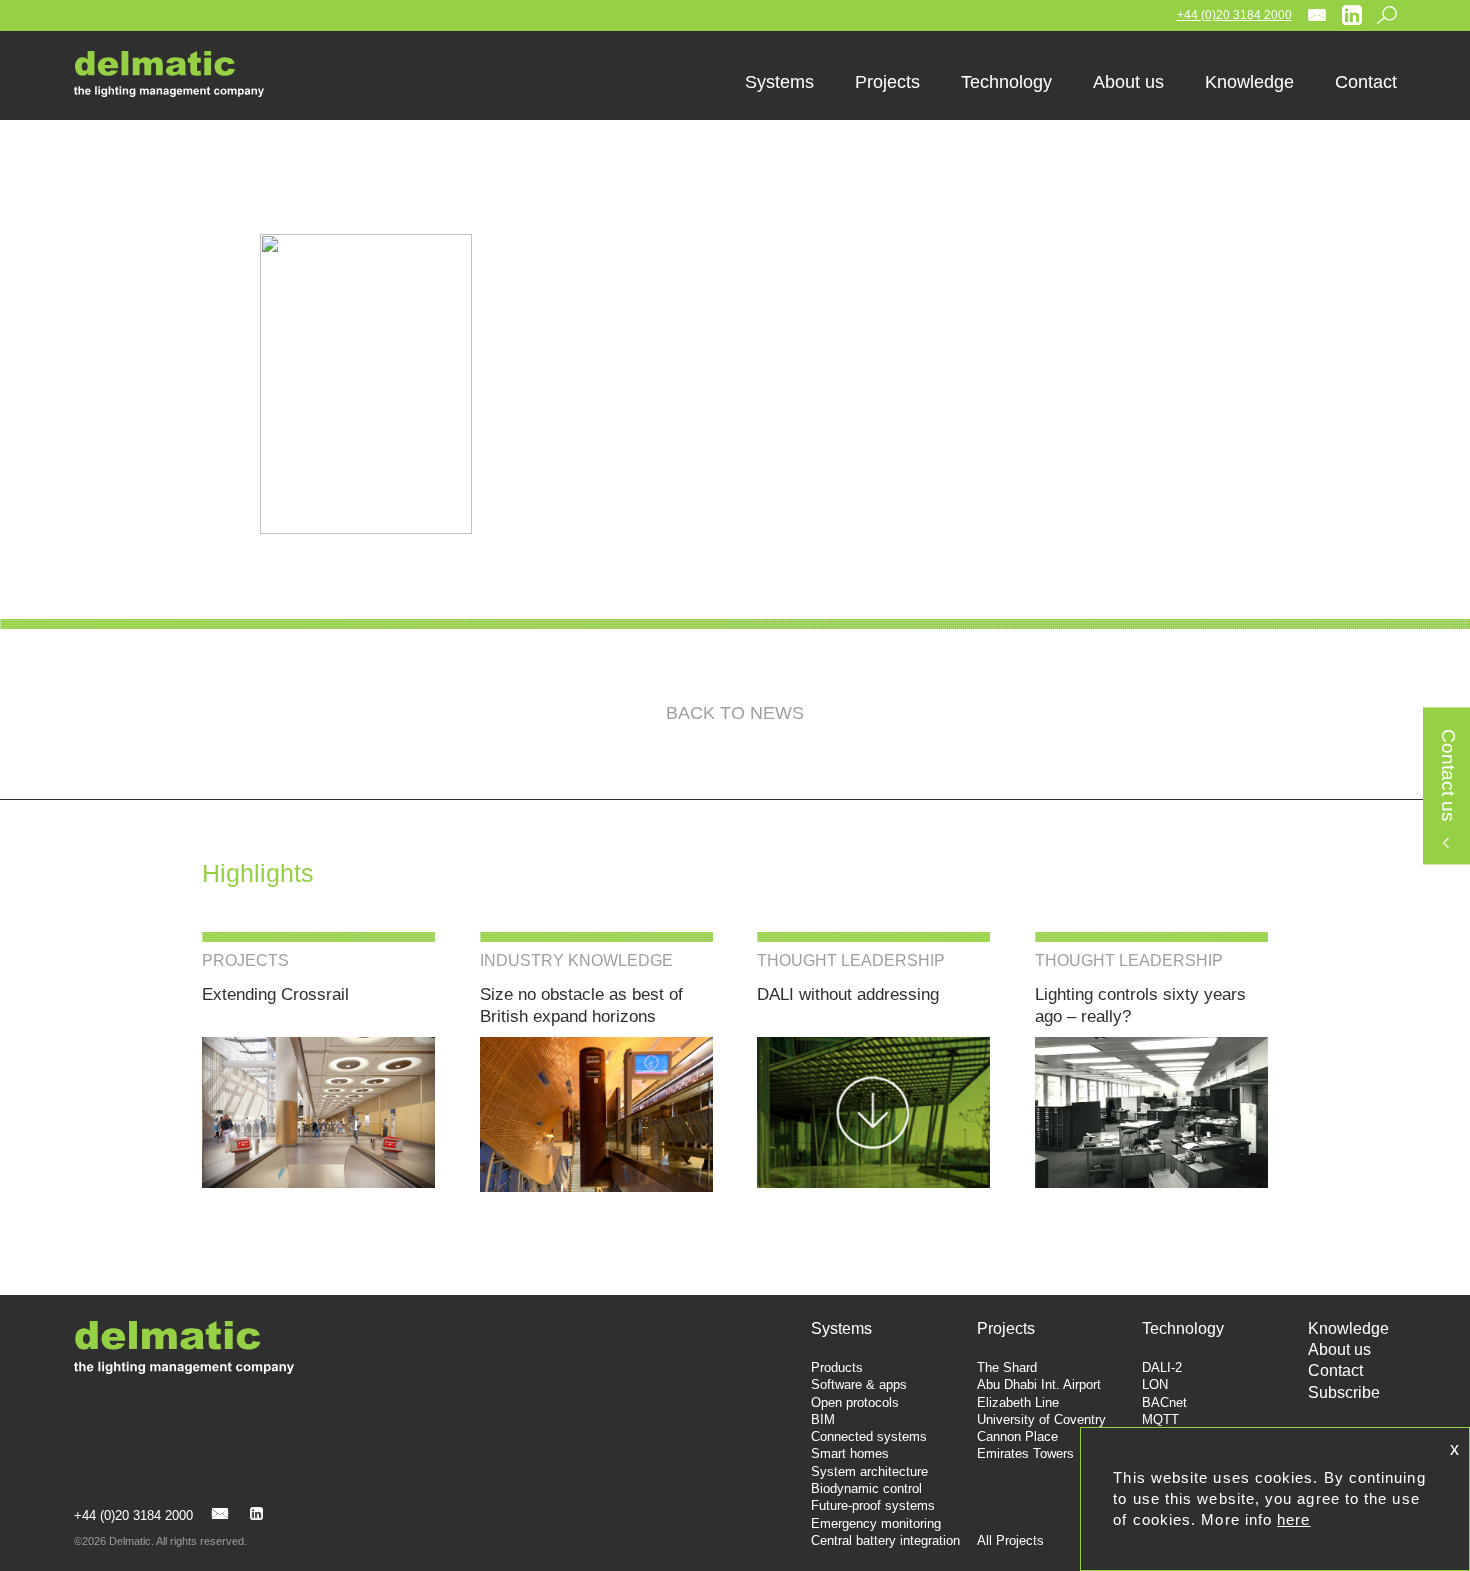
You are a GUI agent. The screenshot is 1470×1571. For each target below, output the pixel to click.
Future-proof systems (873, 1505)
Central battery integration (885, 1540)
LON (1155, 1384)
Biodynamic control (866, 1488)
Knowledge (1348, 1328)
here (1293, 1519)
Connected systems (869, 1436)
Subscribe (1344, 1392)
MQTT (1160, 1419)
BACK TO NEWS (735, 713)
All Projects (1010, 1540)
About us (1339, 1349)
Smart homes (850, 1453)
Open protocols (855, 1402)
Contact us (1447, 776)
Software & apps (859, 1384)
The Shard (1007, 1367)
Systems (841, 1328)
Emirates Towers (1025, 1453)
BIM (823, 1419)
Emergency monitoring (876, 1523)
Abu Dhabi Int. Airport (1039, 1384)
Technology (1183, 1328)
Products (837, 1367)
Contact (1335, 1370)
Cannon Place (1017, 1436)
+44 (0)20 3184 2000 (1234, 15)
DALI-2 (1162, 1367)
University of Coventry (1041, 1419)
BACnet (1164, 1402)
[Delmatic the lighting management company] (184, 74)
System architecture (869, 1471)
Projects (1006, 1328)
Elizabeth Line (1018, 1402)
